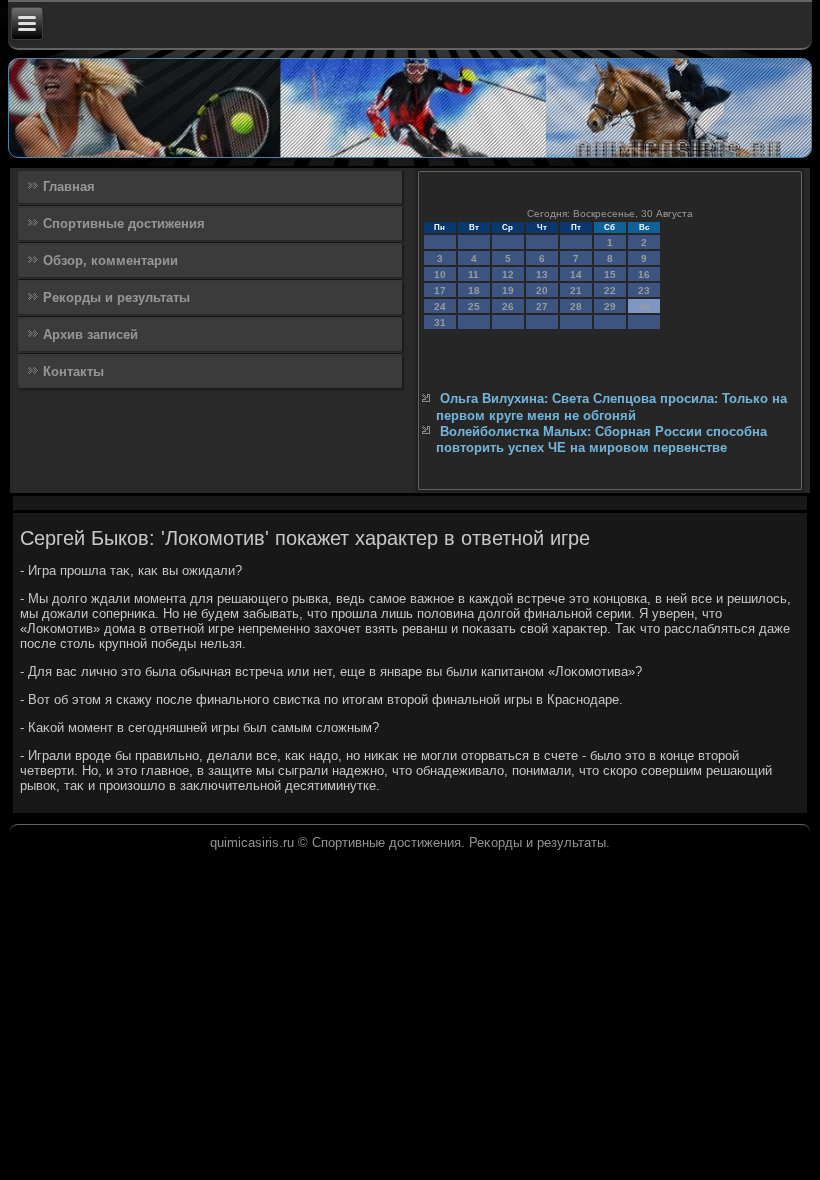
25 (474, 306)
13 (542, 274)
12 (508, 274)
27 (542, 306)
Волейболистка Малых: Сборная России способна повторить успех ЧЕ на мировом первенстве (601, 439)
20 (542, 290)
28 (576, 306)
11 (473, 274)
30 (644, 306)
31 (440, 322)
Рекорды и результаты (116, 297)
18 (474, 290)
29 (610, 306)
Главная (69, 186)
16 (644, 274)
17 (440, 290)
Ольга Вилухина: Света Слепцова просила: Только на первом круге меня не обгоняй (611, 406)
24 (440, 306)
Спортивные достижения (124, 223)
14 (576, 274)
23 (644, 290)
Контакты (73, 371)
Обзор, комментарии (110, 260)
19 (508, 290)
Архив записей (90, 334)
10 (440, 274)
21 (576, 290)
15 (610, 274)
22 (610, 290)
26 (508, 306)
